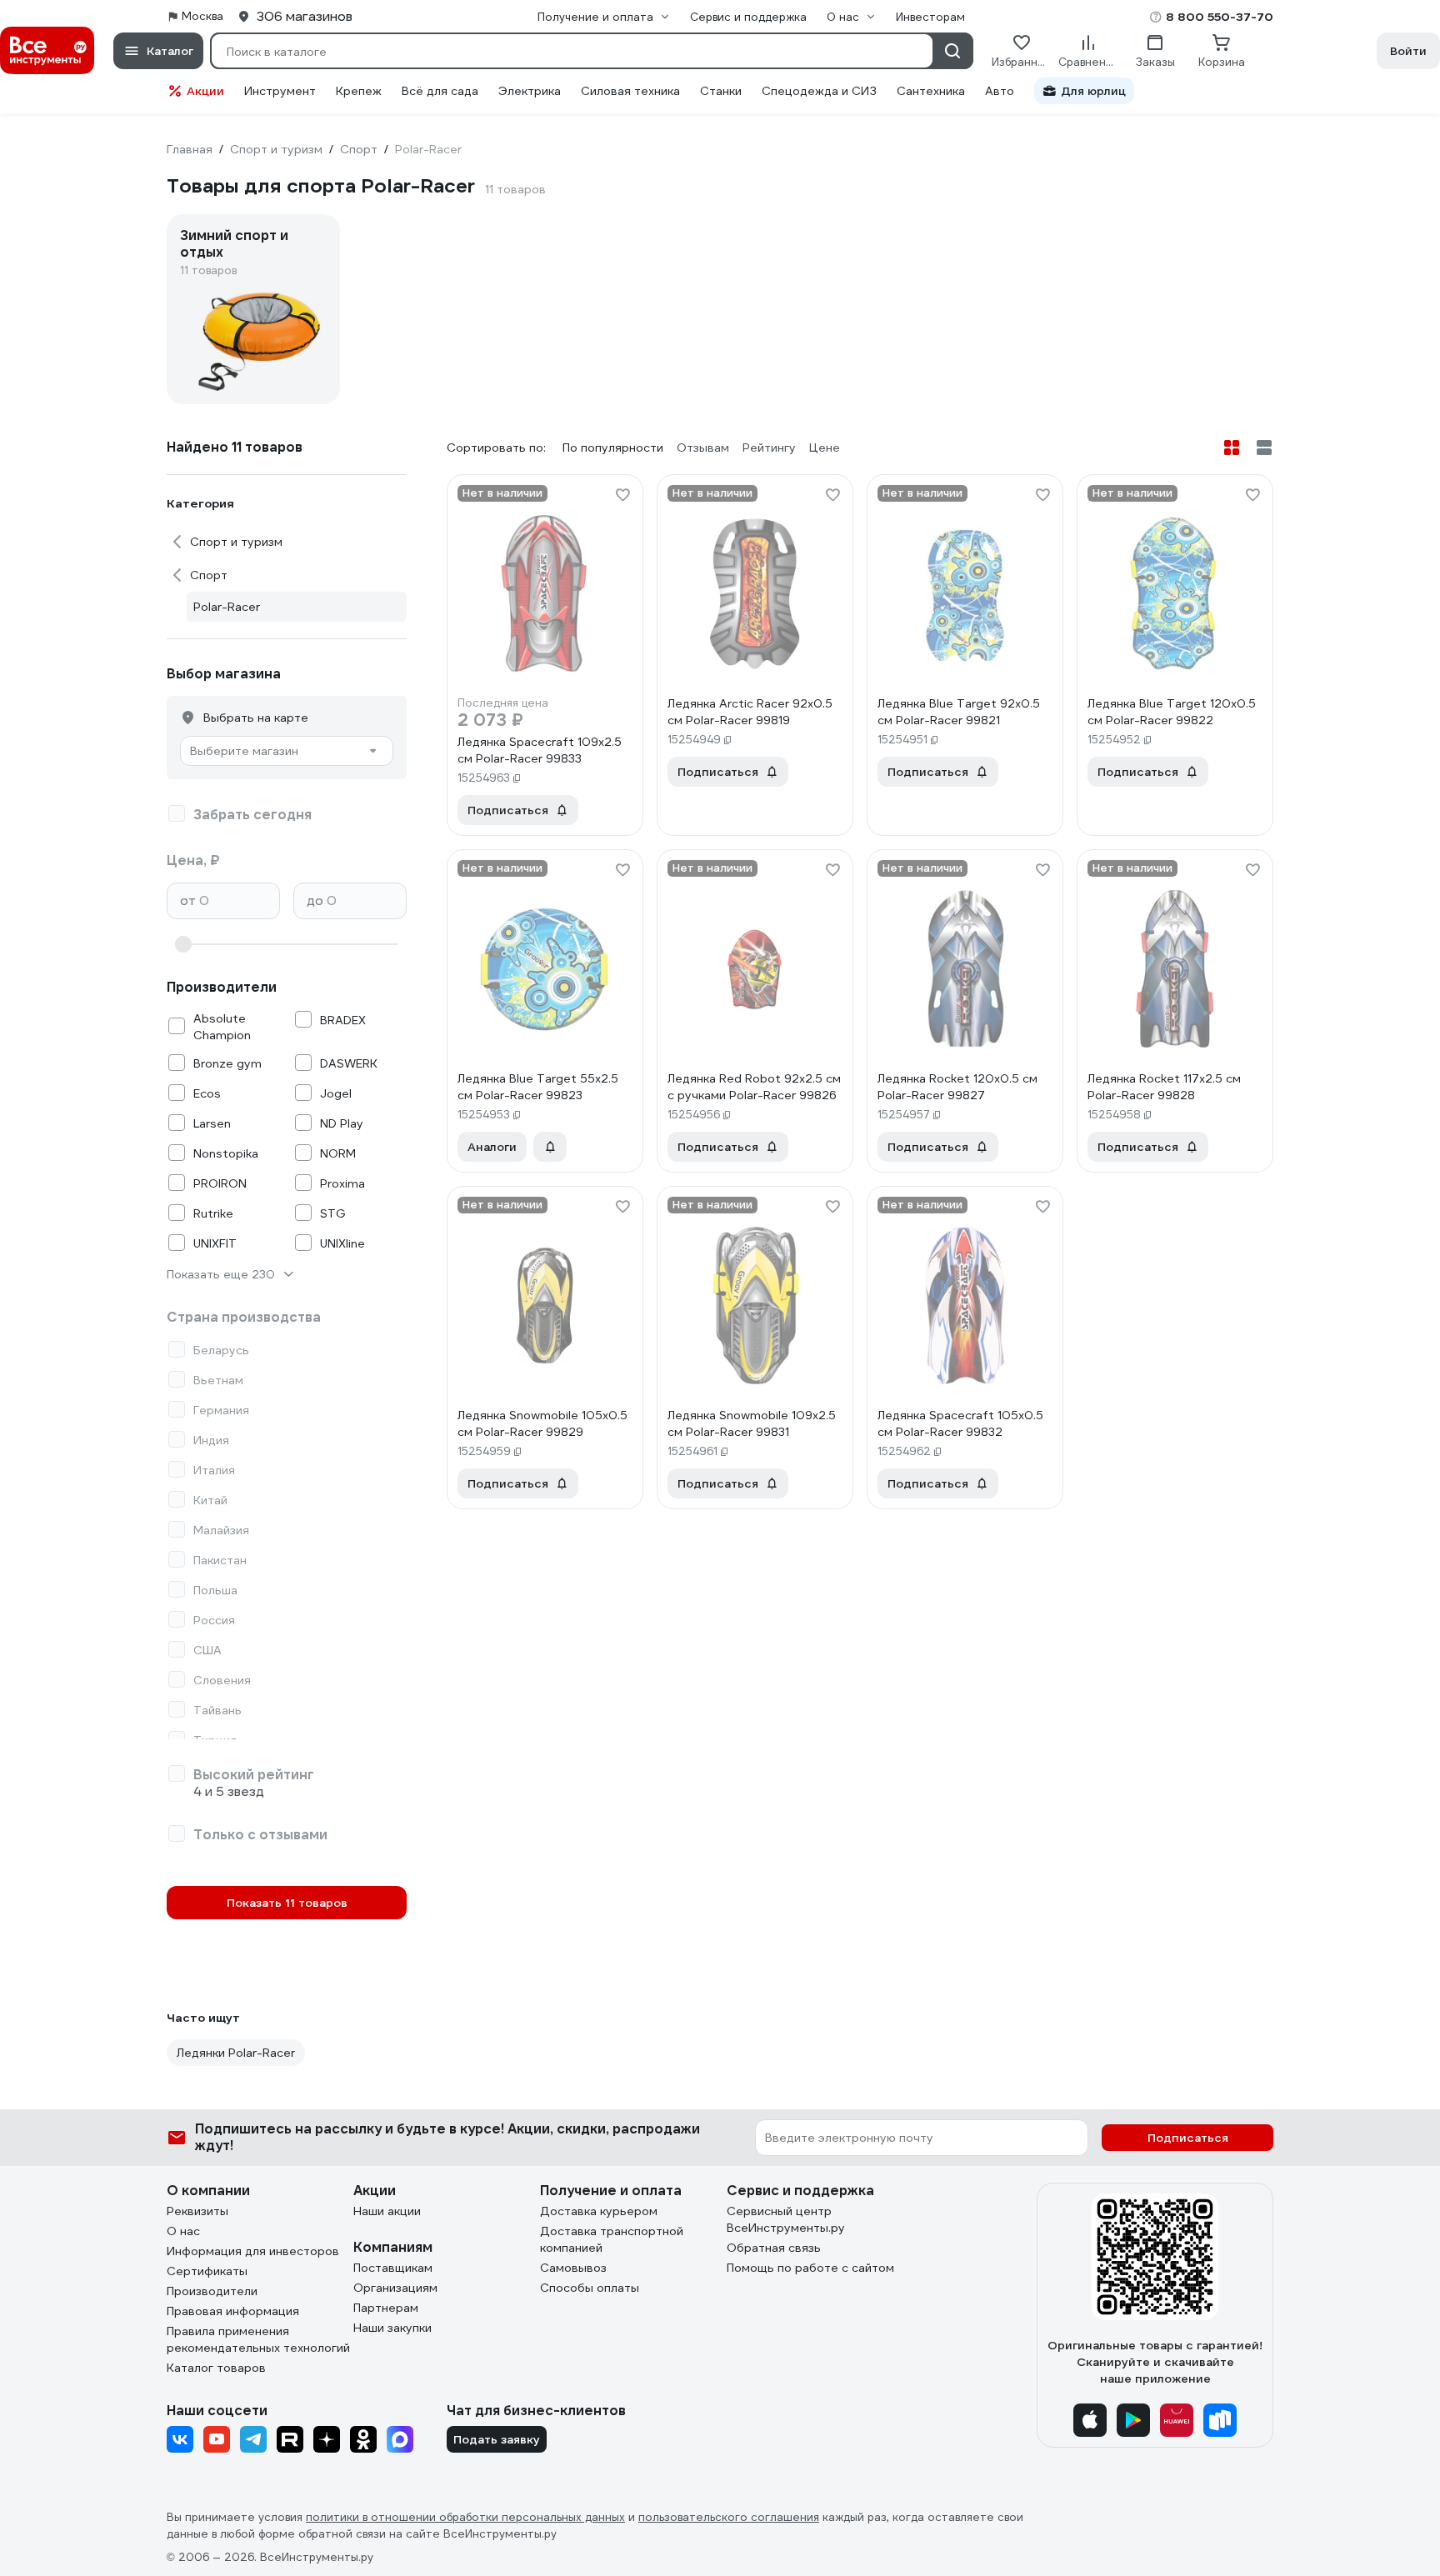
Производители (212, 2291)
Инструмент (280, 91)
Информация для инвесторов (253, 2251)
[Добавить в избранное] (622, 495)
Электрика (530, 91)
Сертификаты (207, 2271)
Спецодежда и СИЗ (819, 91)
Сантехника (931, 91)
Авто (1000, 91)
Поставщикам (393, 2268)
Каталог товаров (216, 2368)
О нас (183, 2231)
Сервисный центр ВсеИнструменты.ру (786, 2219)
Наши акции (387, 2211)
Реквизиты (197, 2211)
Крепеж (359, 91)
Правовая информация (233, 2311)
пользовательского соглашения (729, 2517)
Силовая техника (630, 91)
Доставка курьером (599, 2211)
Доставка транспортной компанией (612, 2239)
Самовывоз (573, 2268)
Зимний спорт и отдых (234, 244)
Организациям (395, 2288)
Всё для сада (440, 91)
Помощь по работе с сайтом (810, 2268)
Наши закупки (392, 2328)
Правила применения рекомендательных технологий (258, 2339)
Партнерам (386, 2308)
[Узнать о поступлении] (550, 1147)
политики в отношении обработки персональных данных (465, 2517)
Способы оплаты (590, 2288)
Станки (721, 91)
